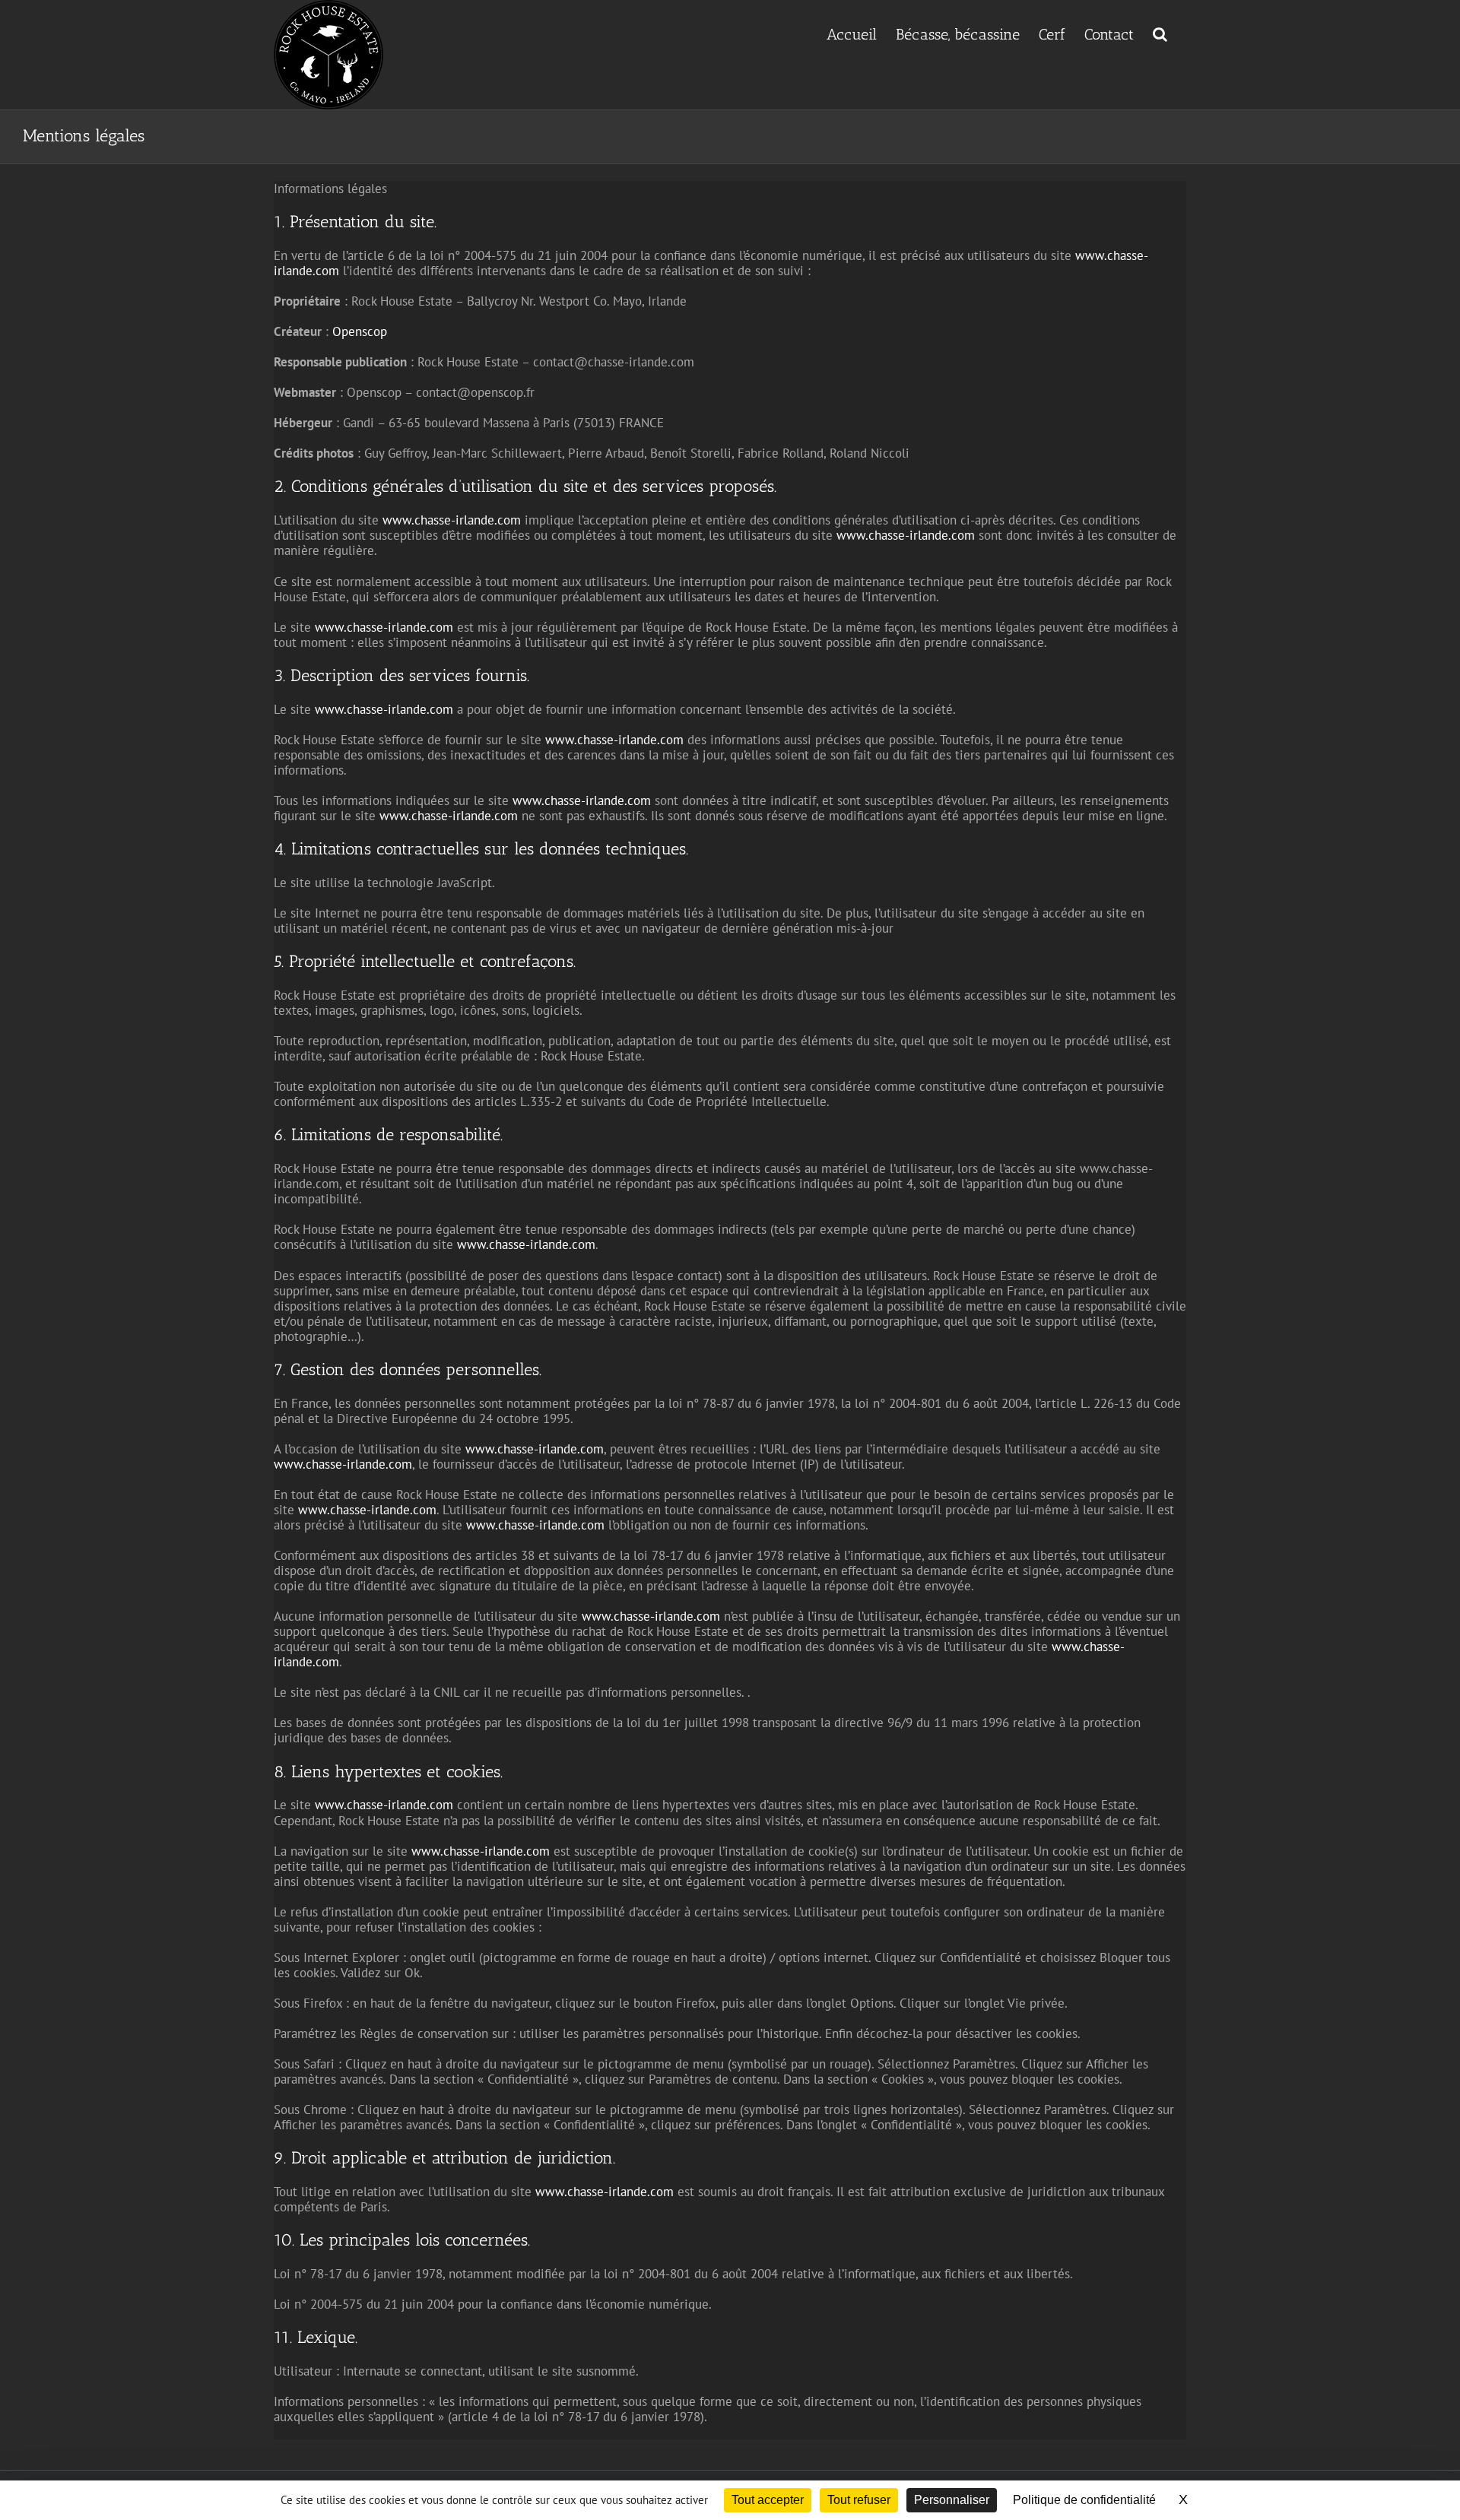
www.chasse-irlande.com (452, 520)
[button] (1160, 33)
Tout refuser (859, 2500)
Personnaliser (952, 2500)
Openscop (360, 331)
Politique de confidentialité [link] (1084, 2500)
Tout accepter (768, 2500)
